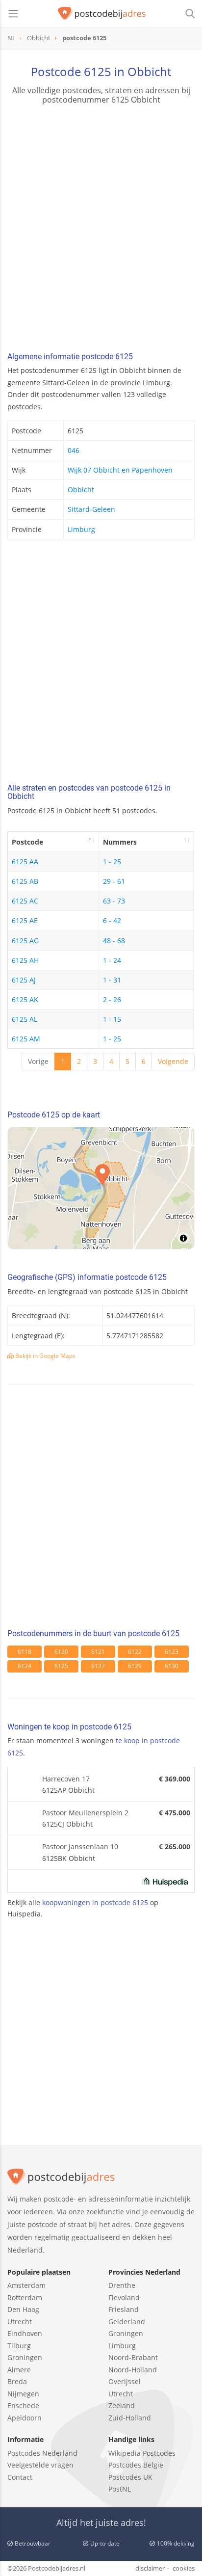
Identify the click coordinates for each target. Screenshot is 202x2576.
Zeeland (122, 2405)
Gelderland (127, 2322)
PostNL (120, 2489)
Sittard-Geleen (91, 509)
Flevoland (124, 2297)
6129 (135, 1666)
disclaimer (150, 2568)
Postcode (27, 842)
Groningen (25, 2357)
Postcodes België (136, 2465)
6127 (98, 1666)
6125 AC (25, 901)
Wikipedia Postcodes (142, 2453)
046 (74, 450)
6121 (98, 1652)
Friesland (124, 2309)
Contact (20, 2477)
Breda (17, 2381)
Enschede (23, 2405)
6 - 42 (112, 920)
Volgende (173, 1061)
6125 (61, 1666)
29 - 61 (114, 881)
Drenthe (122, 2285)
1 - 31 (112, 980)
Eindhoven (25, 2333)
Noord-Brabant (133, 2357)
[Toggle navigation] (13, 14)
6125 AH (25, 960)
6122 (135, 1652)
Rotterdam (25, 2297)
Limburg (81, 529)
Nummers (120, 842)
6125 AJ (24, 980)
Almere (19, 2370)
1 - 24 (112, 960)
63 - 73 (114, 901)
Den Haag (23, 2309)
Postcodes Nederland (42, 2453)
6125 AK (25, 999)
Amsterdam (26, 2285)
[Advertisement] (101, 230)
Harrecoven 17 (66, 1779)
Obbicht (81, 490)
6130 (172, 1666)
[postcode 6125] (102, 14)
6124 (25, 1666)
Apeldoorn (25, 2418)
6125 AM (26, 1039)
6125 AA (25, 862)
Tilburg (19, 2346)
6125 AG (25, 941)
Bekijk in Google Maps (45, 1356)
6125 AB (25, 881)
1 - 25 (112, 862)
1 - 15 (112, 1019)
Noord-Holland (133, 2370)
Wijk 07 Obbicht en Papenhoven (120, 470)
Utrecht (20, 2322)
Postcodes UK (130, 2477)
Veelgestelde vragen (40, 2465)
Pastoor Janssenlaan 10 (80, 1846)
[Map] (101, 1188)
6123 (172, 1652)
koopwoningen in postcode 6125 (95, 1902)
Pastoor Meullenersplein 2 (85, 1813)
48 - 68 (114, 941)
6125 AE (25, 920)
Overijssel (125, 2381)
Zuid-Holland (130, 2418)
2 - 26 (112, 999)
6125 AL (25, 1019)
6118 (25, 1652)
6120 (61, 1652)
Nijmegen (23, 2394)
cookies (184, 2568)
